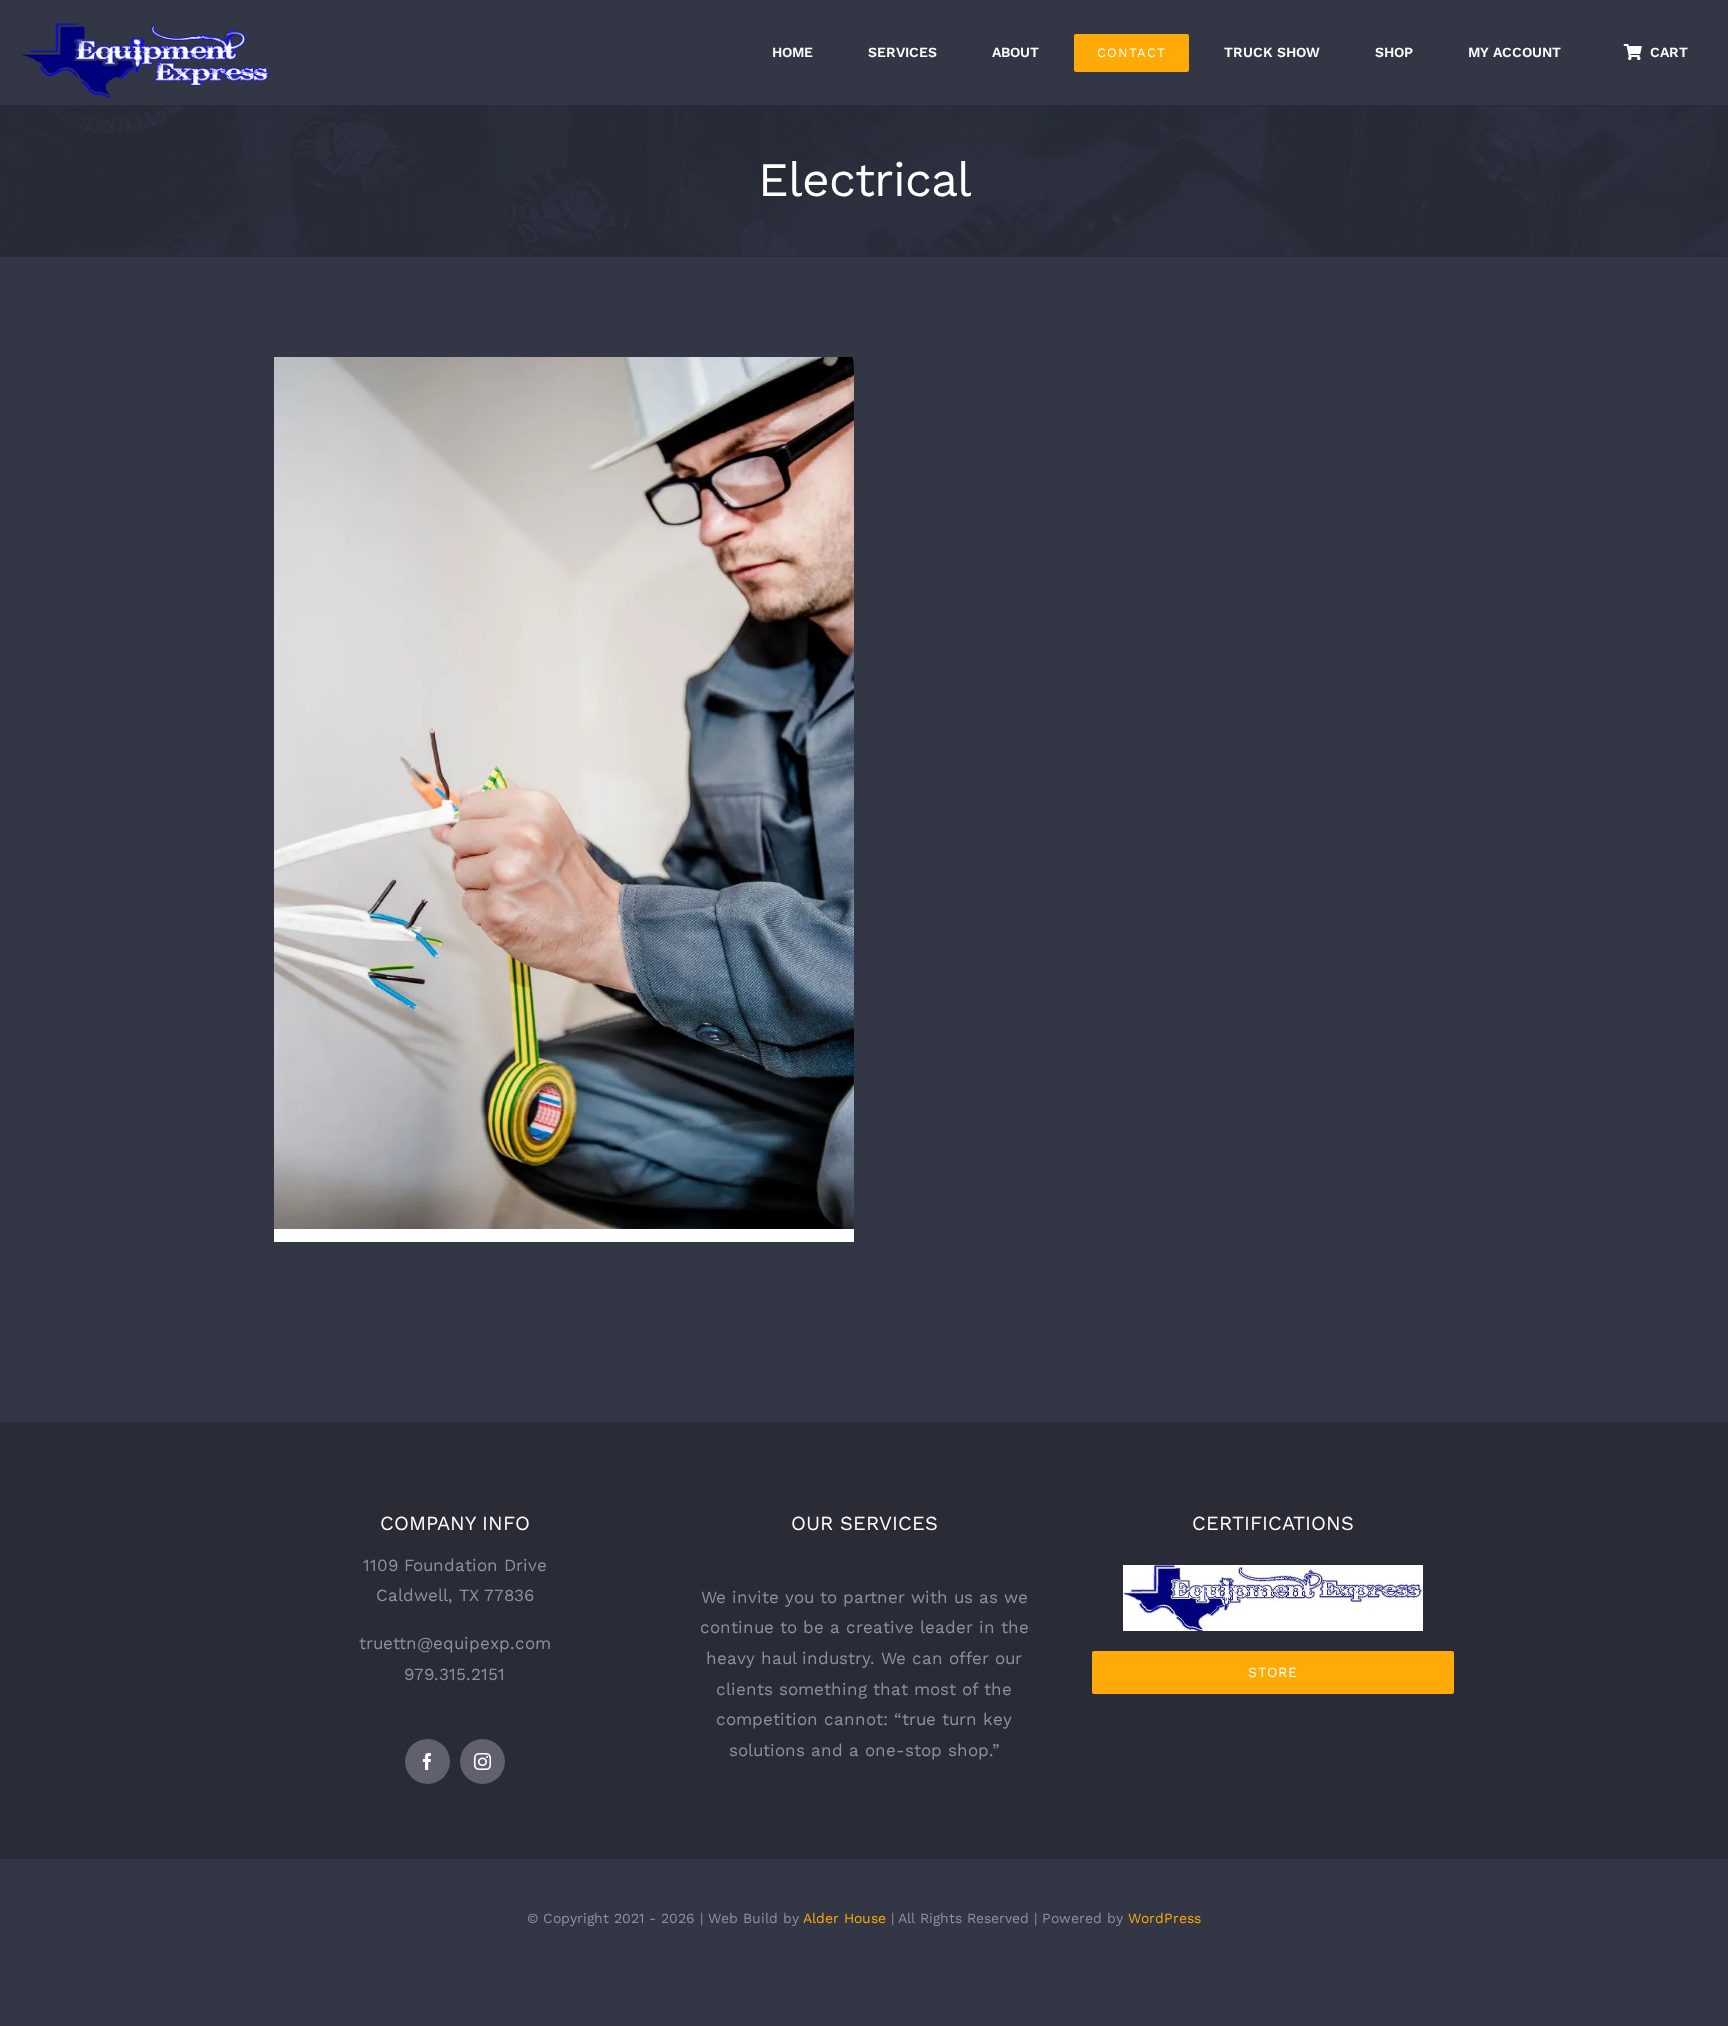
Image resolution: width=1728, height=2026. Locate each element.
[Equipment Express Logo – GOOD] (1273, 1573)
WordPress (1164, 1918)
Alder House (844, 1918)
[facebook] (427, 1761)
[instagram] (482, 1761)
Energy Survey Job (564, 776)
